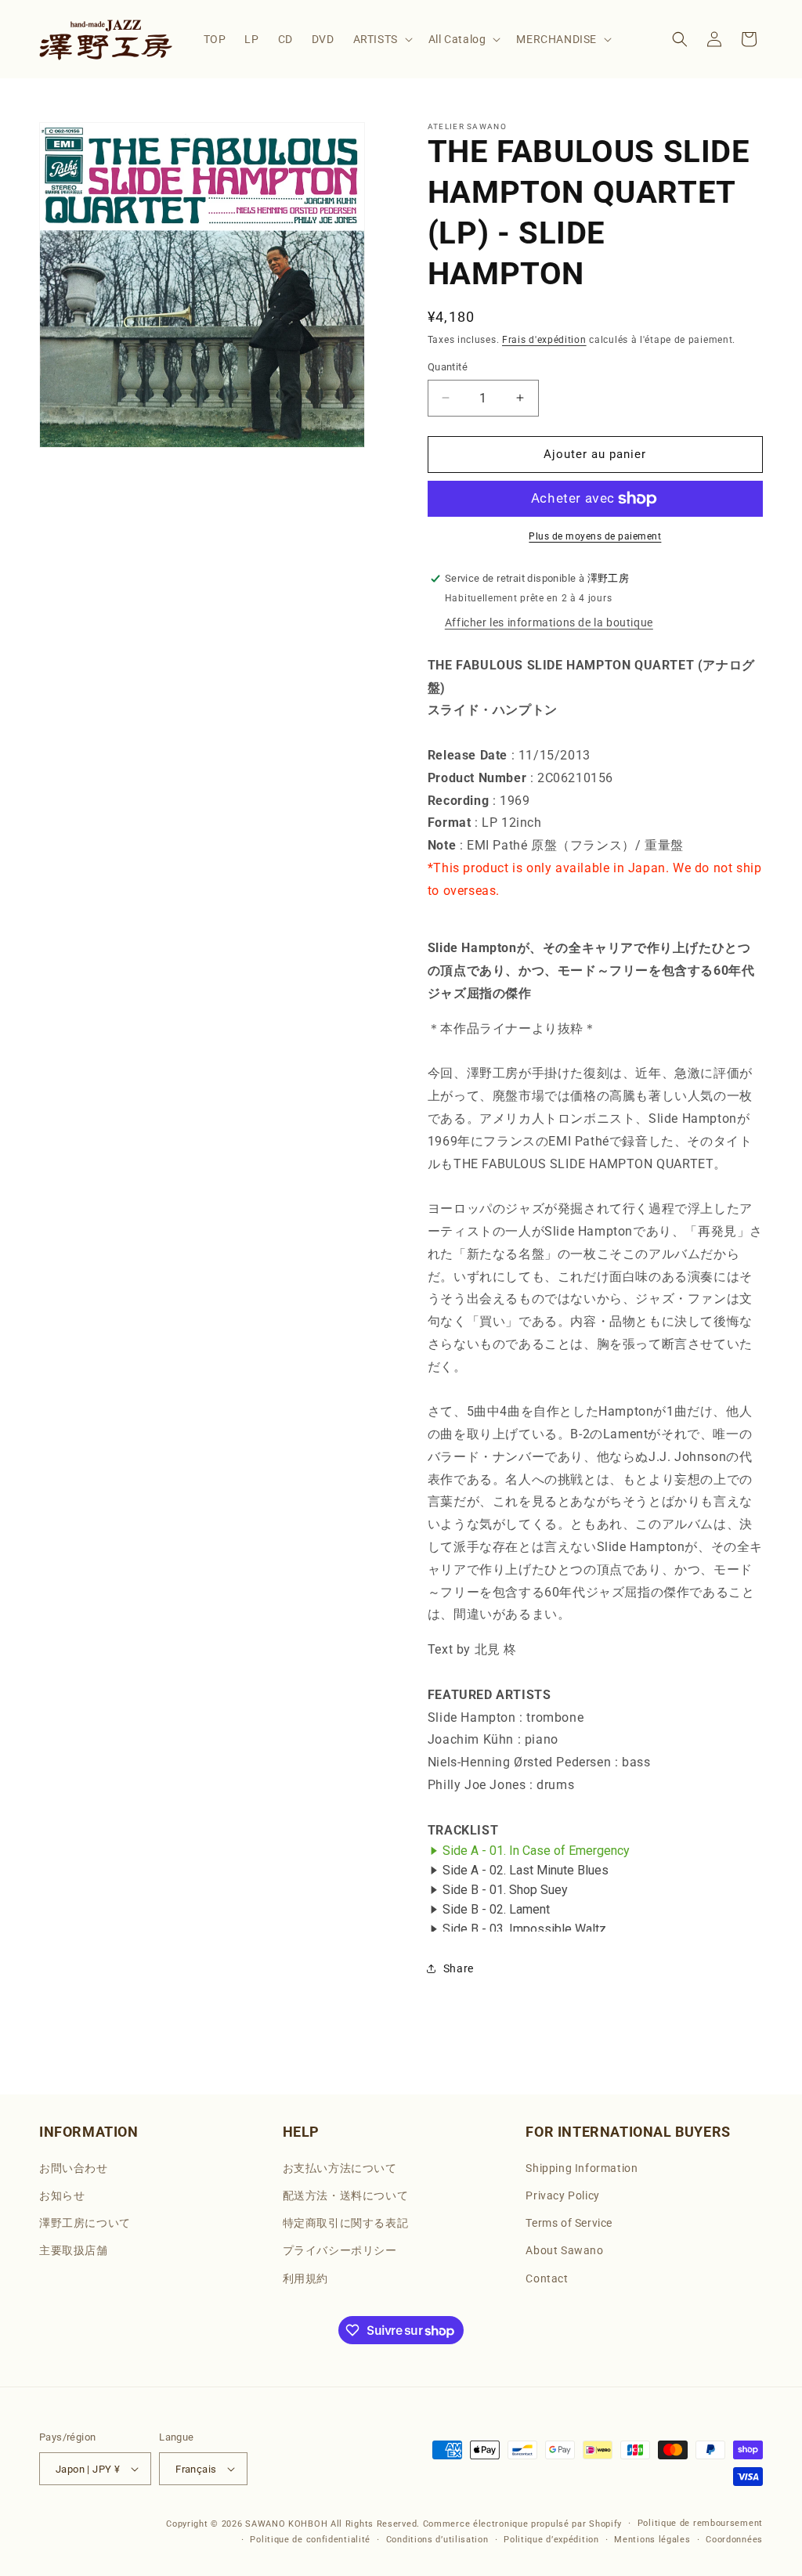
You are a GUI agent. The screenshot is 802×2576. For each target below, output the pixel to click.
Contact (547, 2278)
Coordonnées (734, 2540)
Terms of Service (569, 2223)
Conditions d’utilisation (437, 2540)
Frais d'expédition (544, 340)
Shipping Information (582, 2168)
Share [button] (459, 1968)
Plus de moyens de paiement (595, 536)
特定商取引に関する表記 (346, 2223)
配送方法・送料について (346, 2195)
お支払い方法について (340, 2168)
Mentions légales (652, 2540)
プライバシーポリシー (340, 2250)
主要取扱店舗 (74, 2250)
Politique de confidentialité (310, 2540)
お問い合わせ (74, 2168)
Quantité (448, 367)
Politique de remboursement (700, 2523)
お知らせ (62, 2195)
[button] (381, 39)
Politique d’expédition (551, 2540)
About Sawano (564, 2250)
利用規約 (305, 2278)
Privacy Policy (562, 2195)
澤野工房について (85, 2223)
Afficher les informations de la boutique (549, 622)
